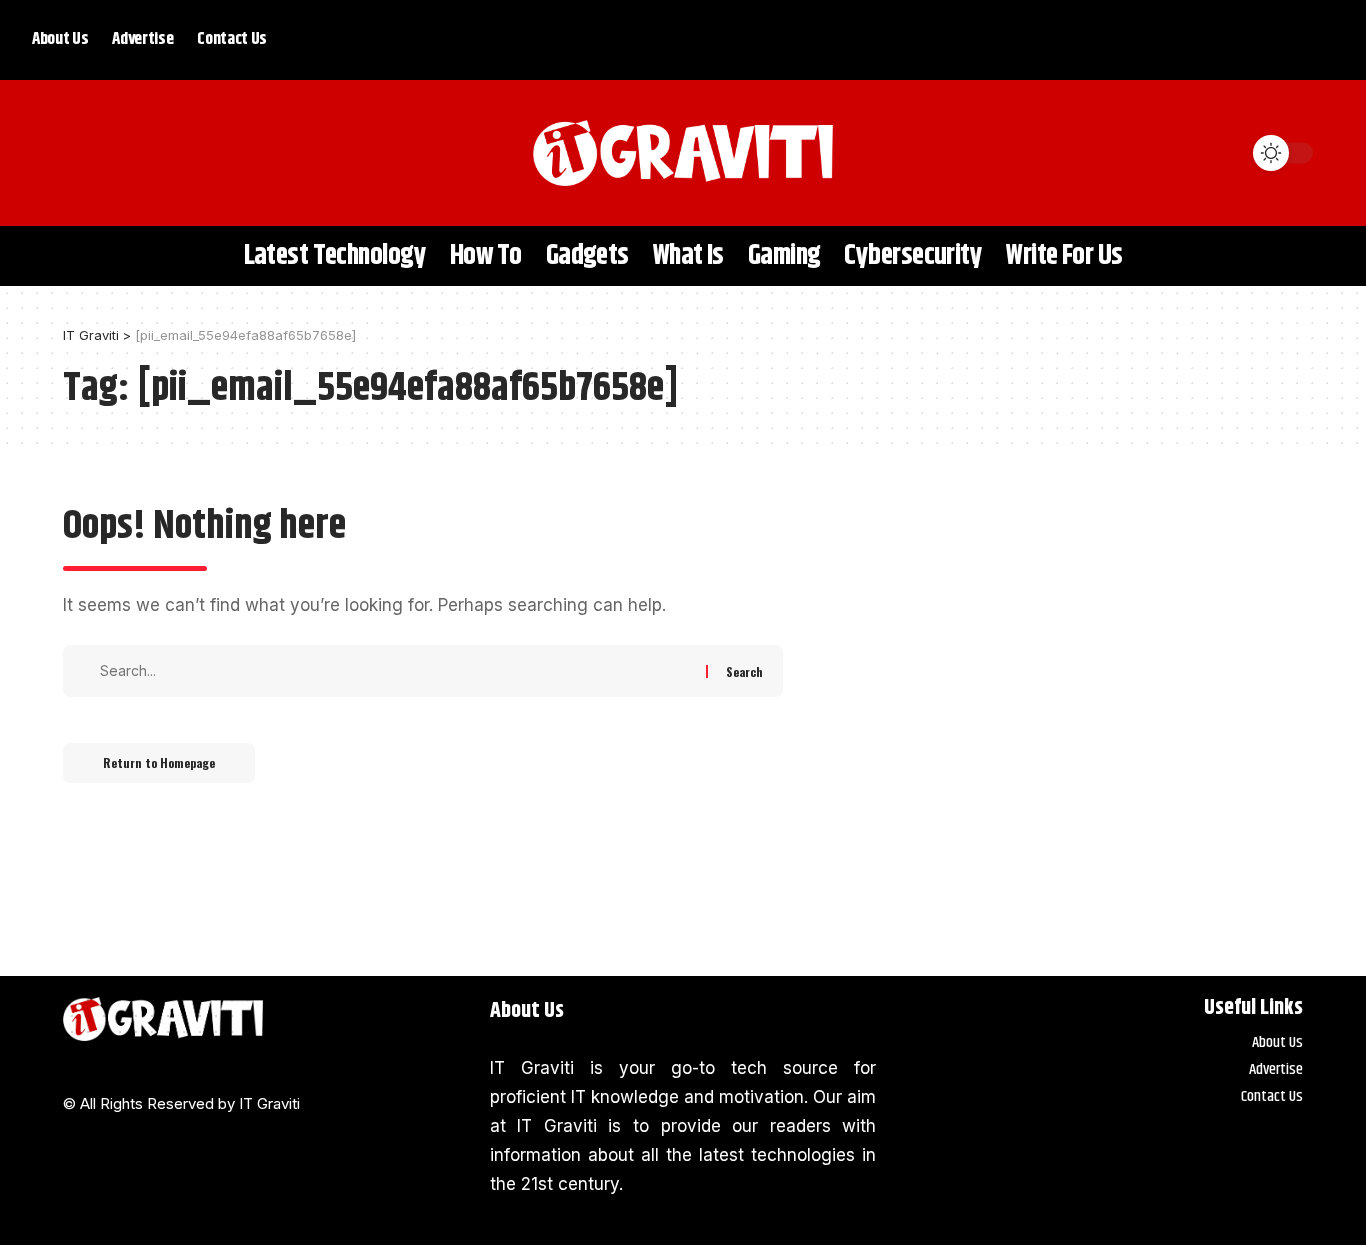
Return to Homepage (159, 762)
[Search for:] (400, 671)
